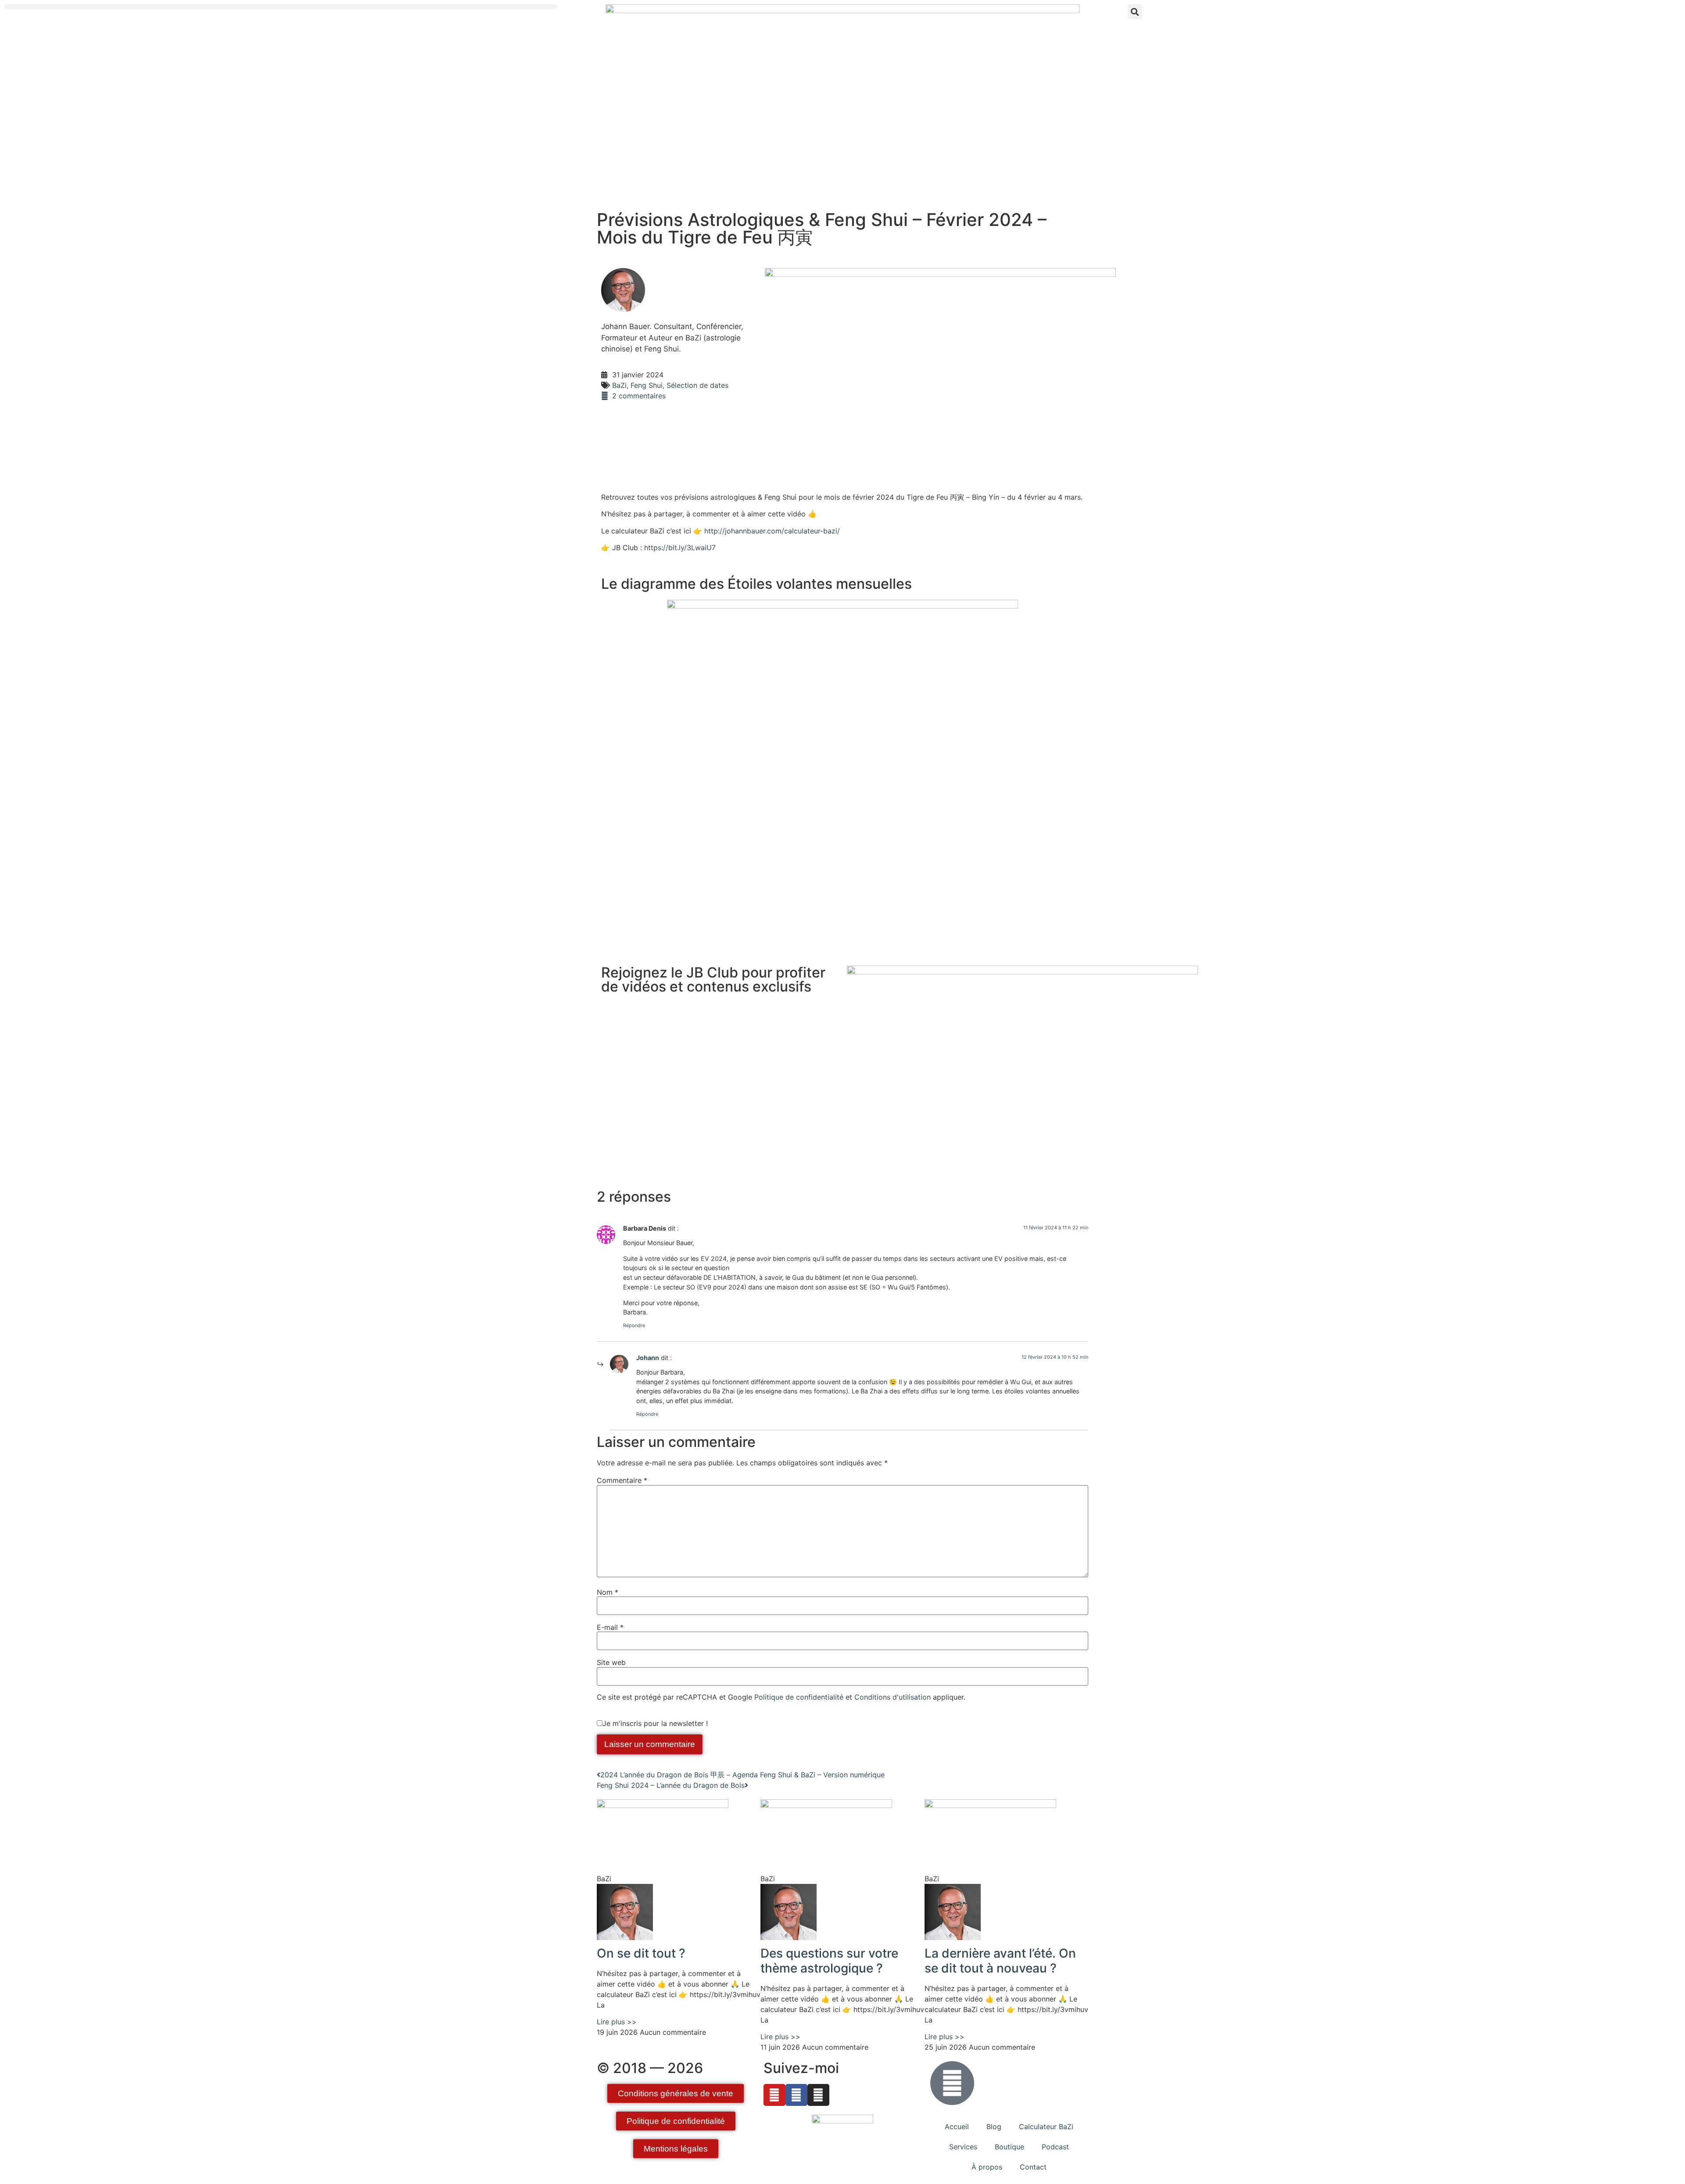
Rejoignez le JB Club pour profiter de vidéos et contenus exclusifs (713, 979)
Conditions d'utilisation (893, 1697)
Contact (1033, 2167)
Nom (608, 1592)
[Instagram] (818, 2095)
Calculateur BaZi (1046, 2127)
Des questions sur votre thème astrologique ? (829, 1961)
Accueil (957, 2127)
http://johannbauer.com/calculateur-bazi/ (772, 531)
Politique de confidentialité (799, 1697)
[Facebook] (796, 2095)
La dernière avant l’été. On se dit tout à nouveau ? (1000, 1961)
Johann (648, 1358)
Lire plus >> (617, 2022)
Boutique (1009, 2147)
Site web (611, 1662)
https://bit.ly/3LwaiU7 (680, 548)
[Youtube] (774, 2095)
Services (963, 2147)
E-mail (610, 1627)
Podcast (1055, 2147)
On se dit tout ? (641, 1953)
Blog (994, 2127)
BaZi (619, 385)
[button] (281, 7)
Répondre (634, 1325)
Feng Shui (647, 385)
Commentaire (622, 1480)
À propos (987, 2167)
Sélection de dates (697, 385)
